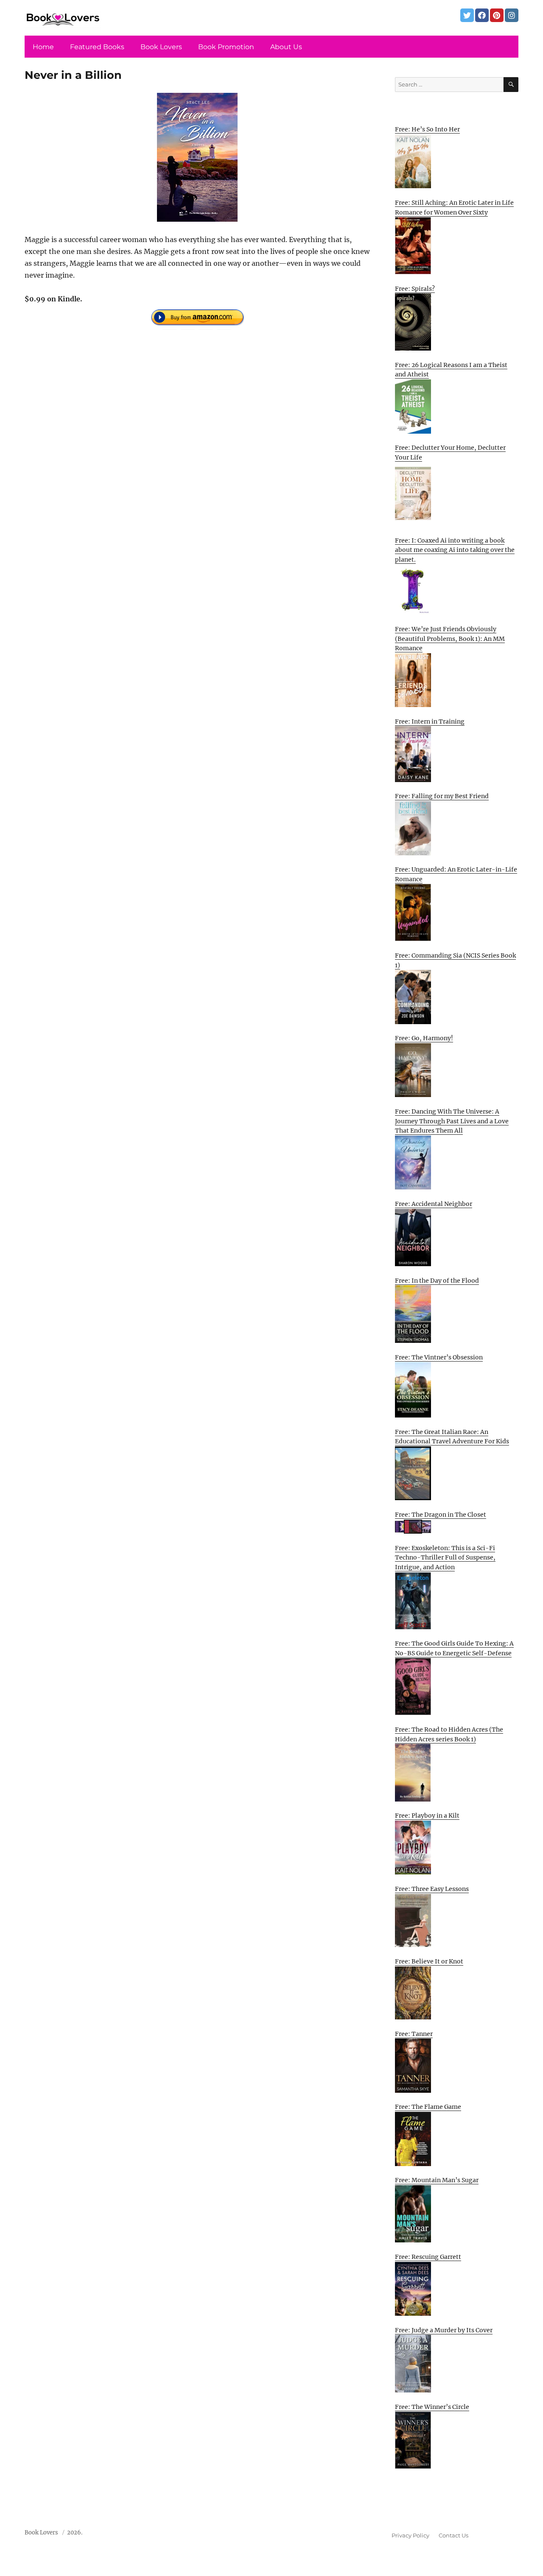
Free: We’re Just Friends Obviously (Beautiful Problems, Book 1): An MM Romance (450, 639)
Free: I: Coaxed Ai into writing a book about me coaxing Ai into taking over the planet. (455, 550)
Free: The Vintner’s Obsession (439, 1357)
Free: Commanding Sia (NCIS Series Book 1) (455, 960)
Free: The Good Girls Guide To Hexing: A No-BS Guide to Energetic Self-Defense (454, 1648)
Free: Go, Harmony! (424, 1038)
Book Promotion (226, 47)
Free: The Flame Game (428, 2107)
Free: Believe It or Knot (429, 1961)
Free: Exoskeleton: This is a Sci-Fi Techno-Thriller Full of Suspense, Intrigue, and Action (445, 1558)
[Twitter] (467, 15)
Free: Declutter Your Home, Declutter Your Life (450, 453)
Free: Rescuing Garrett (428, 2257)
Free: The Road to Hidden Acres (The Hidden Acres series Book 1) (449, 1734)
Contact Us (453, 2535)
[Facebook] (482, 15)
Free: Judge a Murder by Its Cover (444, 2330)
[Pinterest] (497, 15)
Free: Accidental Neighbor (434, 1204)
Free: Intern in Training (430, 721)
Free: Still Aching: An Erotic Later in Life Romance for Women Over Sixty (454, 207)
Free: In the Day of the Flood (437, 1281)
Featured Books (97, 47)
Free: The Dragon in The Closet (441, 1515)
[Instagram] (512, 15)
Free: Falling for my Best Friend (442, 796)
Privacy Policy (410, 2535)
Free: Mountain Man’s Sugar (437, 2180)
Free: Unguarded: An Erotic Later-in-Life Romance (456, 874)
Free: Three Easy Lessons (432, 1889)
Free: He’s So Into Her (427, 129)
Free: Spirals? (415, 289)
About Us (286, 47)
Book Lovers (161, 47)
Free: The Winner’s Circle (432, 2407)
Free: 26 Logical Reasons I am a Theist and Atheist (451, 370)
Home (43, 47)
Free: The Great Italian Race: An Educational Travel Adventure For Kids (452, 1437)
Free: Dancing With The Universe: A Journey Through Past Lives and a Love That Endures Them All (452, 1121)
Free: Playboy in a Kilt (427, 1816)
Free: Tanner (414, 2034)
